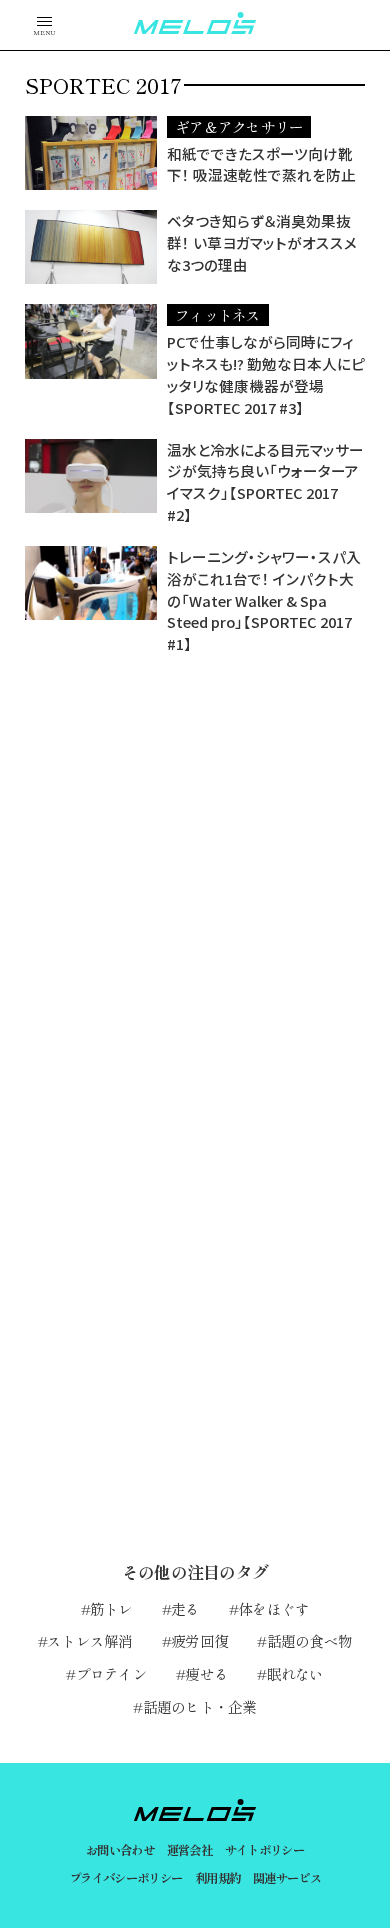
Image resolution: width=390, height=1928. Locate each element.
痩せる (206, 1673)
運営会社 (190, 1850)
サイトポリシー (265, 1850)
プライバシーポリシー (126, 1878)
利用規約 (218, 1878)
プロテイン (111, 1673)
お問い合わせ (120, 1850)
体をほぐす (273, 1608)
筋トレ (111, 1608)
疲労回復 (199, 1640)
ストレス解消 (90, 1640)
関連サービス (287, 1878)
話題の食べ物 (309, 1640)
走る (185, 1608)
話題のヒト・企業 (199, 1706)
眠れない (295, 1673)
